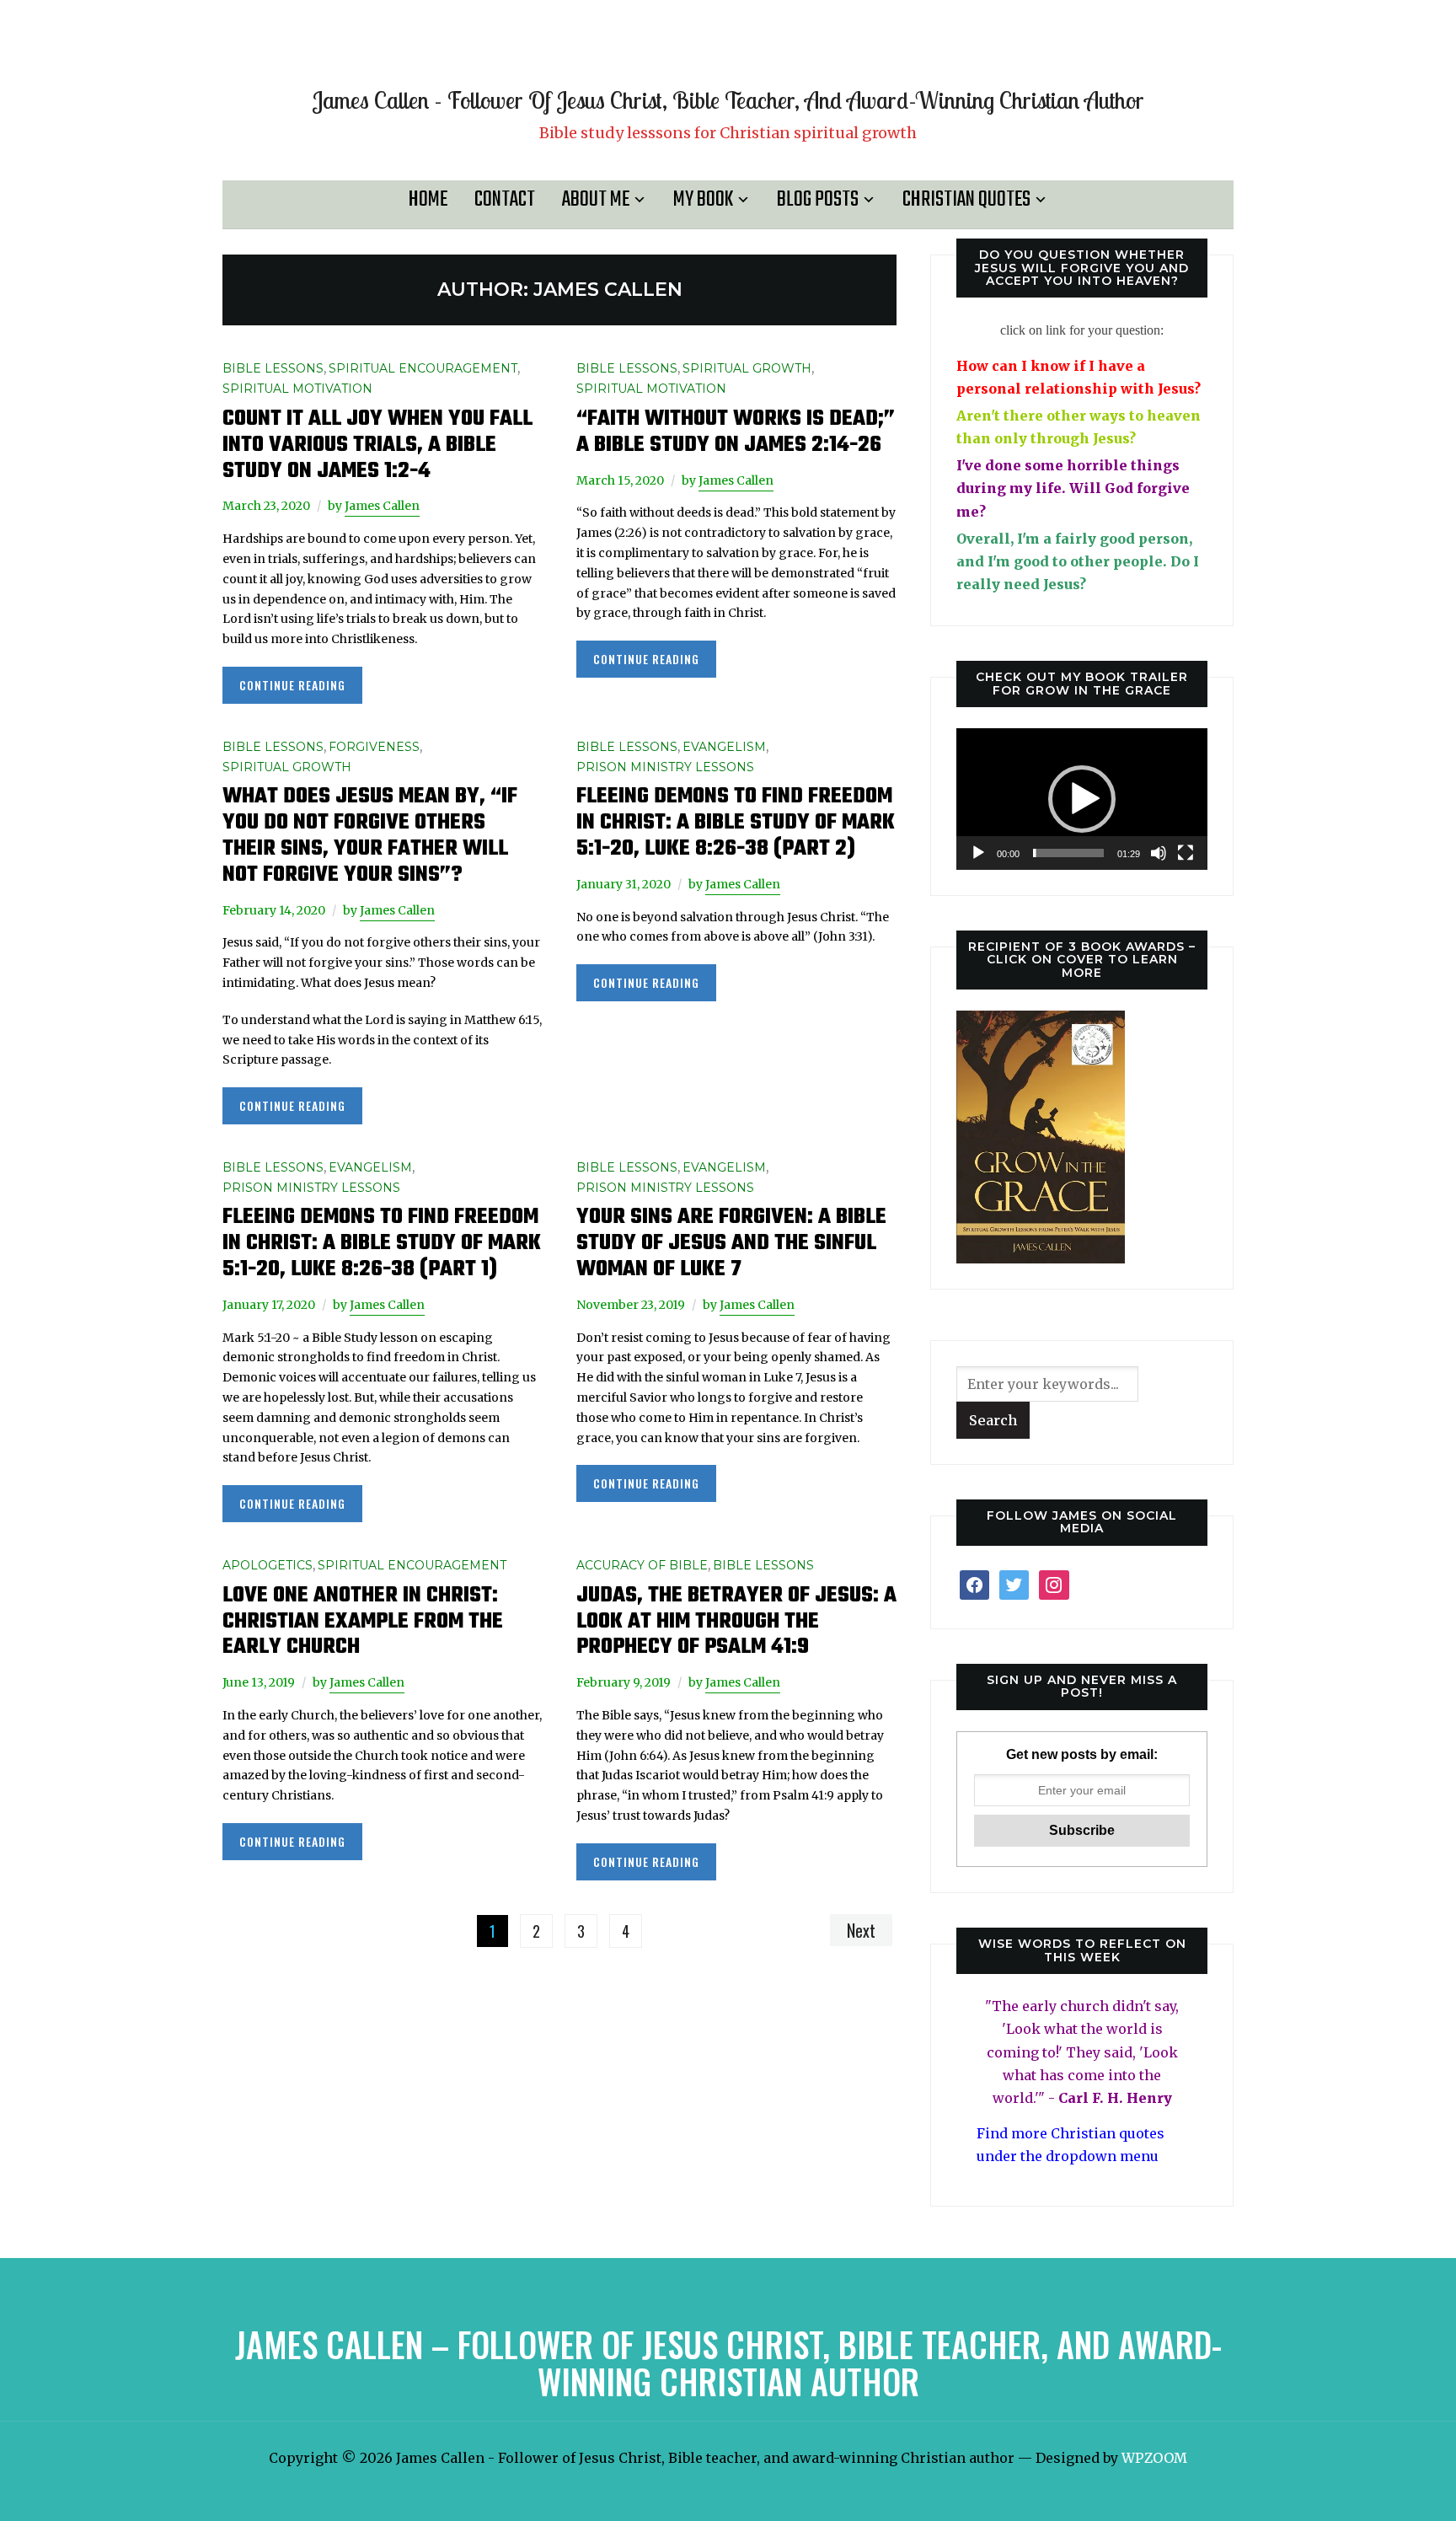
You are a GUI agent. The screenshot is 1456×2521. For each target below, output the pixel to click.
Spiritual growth (747, 368)
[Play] (978, 853)
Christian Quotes (966, 200)
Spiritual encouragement (423, 368)
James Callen (382, 506)
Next (861, 1930)
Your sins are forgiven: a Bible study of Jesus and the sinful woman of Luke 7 (731, 1243)
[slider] (1068, 853)
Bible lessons (273, 368)
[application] (1082, 799)
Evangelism (724, 747)
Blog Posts (818, 200)
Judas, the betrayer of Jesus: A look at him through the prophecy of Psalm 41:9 (736, 1622)
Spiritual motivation (297, 389)
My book (703, 200)
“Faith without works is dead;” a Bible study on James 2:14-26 (736, 432)
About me (596, 200)
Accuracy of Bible (642, 1565)
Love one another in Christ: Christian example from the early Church (363, 1622)
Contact (505, 200)
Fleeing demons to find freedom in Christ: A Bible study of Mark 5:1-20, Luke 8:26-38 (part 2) (736, 823)
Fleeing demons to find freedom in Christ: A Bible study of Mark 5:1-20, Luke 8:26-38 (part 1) (382, 1243)
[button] (1082, 799)
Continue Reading (292, 685)
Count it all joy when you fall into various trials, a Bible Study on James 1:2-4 (377, 445)
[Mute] (1159, 853)
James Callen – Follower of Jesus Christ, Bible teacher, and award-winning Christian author (728, 2363)
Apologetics (268, 1565)
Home (428, 200)
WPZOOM (1154, 2458)
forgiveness (374, 747)
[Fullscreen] (1186, 853)
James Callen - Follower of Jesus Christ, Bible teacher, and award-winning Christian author (728, 100)
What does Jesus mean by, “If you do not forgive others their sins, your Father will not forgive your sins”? (370, 835)
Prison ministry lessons (665, 767)
